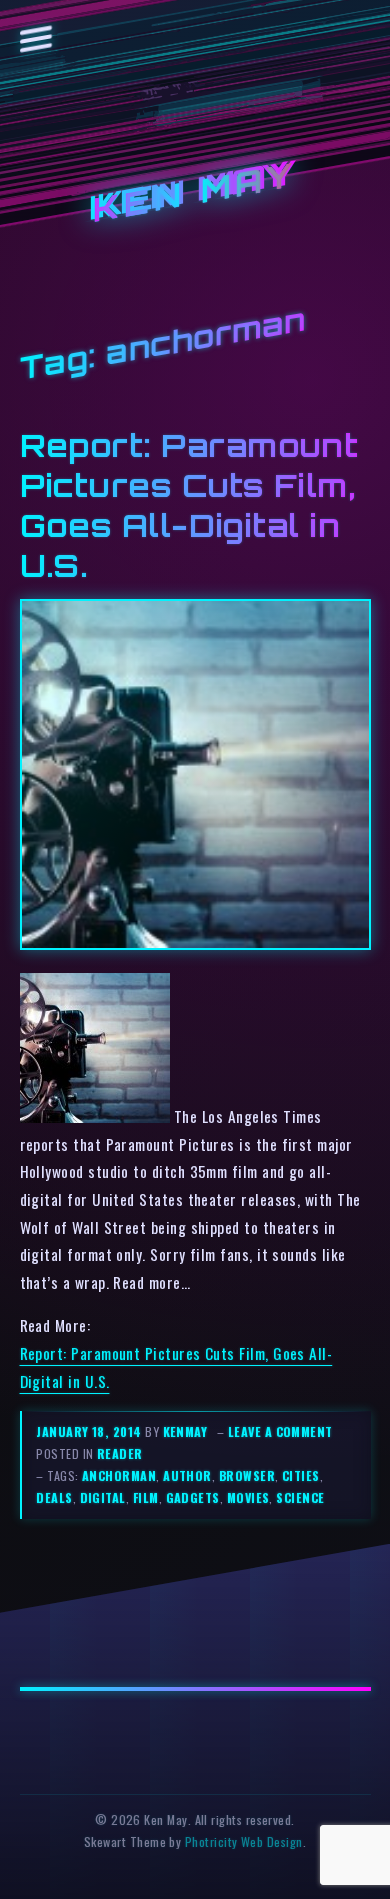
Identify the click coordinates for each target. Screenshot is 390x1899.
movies (248, 1497)
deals (54, 1497)
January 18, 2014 (90, 1431)
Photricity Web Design (244, 1841)
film (146, 1497)
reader (120, 1453)
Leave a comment (280, 1431)
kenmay (185, 1431)
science (300, 1497)
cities (301, 1475)
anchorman (119, 1475)
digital (103, 1497)
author (187, 1475)
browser (247, 1475)
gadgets (193, 1497)
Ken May (195, 192)
